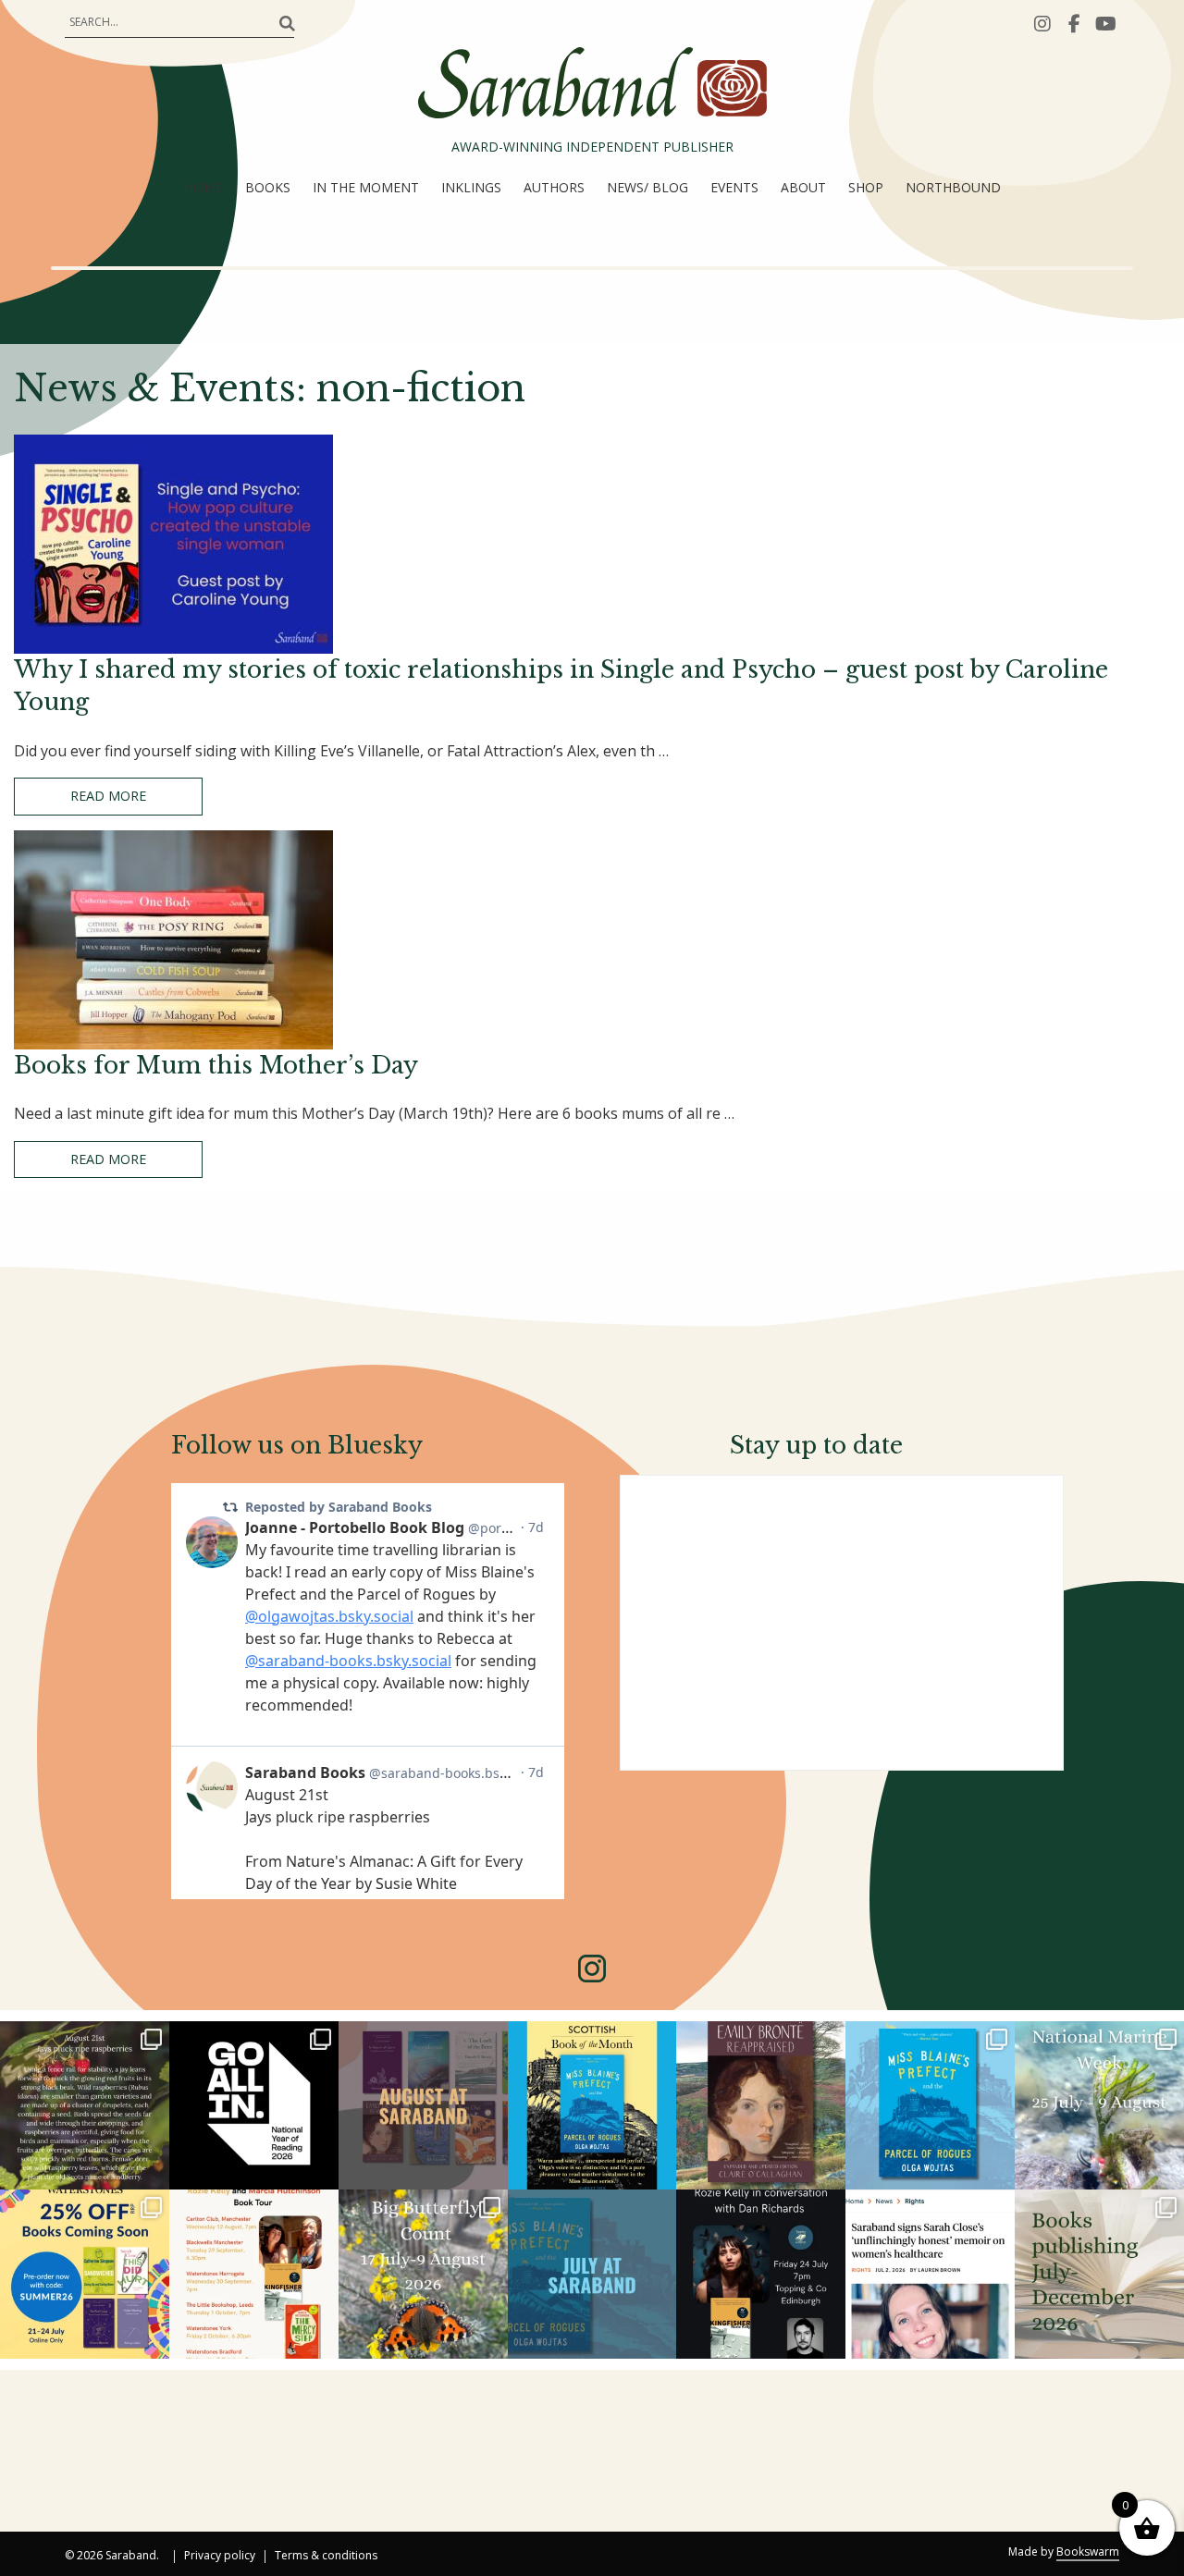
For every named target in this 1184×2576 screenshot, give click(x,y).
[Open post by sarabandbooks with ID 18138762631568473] (1099, 2106)
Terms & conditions (326, 2557)
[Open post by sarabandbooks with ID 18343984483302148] (761, 2106)
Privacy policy (220, 2557)
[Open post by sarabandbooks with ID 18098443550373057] (254, 2106)
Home (203, 187)
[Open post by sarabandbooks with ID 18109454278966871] (592, 2274)
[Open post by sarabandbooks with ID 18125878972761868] (85, 2106)
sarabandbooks (83, 2036)
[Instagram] (1042, 23)
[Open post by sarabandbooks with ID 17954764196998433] (423, 2106)
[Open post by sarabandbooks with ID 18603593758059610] (1099, 2274)
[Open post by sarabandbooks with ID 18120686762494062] (592, 2106)
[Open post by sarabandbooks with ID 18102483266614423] (85, 2274)
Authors (554, 187)
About (803, 187)
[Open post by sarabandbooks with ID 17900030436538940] (254, 2274)
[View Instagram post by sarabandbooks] (153, 2172)
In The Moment (366, 187)
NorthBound (953, 187)
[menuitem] (203, 188)
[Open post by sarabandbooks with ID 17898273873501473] (423, 2274)
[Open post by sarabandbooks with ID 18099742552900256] (930, 2274)
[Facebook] (1074, 23)
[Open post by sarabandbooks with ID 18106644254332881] (930, 2106)
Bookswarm (1088, 2551)
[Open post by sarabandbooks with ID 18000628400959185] (761, 2274)
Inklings (471, 187)
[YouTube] (1105, 23)
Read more (108, 796)
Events (734, 187)
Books (268, 187)
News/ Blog (647, 187)
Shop (866, 187)
